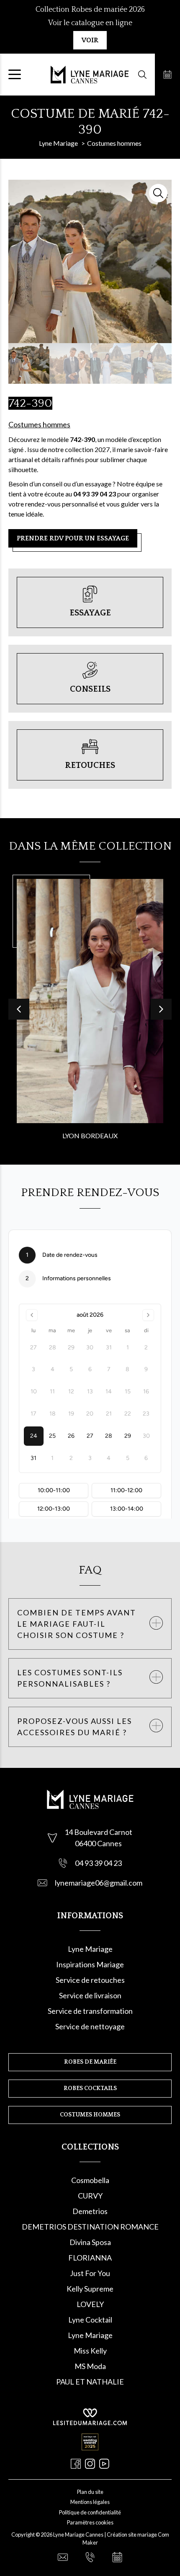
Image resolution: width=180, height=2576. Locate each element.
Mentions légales (90, 2502)
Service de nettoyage (90, 2026)
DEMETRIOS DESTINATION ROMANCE (90, 2227)
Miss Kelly (90, 2351)
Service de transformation (90, 2011)
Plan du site (90, 2492)
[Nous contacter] (63, 2557)
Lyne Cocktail (90, 2320)
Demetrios (90, 2211)
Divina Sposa (90, 2242)
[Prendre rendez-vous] (167, 75)
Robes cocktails (90, 2088)
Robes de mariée (90, 2062)
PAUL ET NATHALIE (90, 2382)
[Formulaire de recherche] (142, 75)
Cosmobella (90, 2180)
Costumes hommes (39, 424)
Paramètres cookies (90, 2522)
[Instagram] (90, 2464)
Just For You (90, 2273)
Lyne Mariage (90, 1949)
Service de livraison (90, 1995)
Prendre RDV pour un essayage (73, 538)
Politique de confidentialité (90, 2512)
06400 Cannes (98, 1843)
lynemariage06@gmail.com (99, 1883)
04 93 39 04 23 (98, 1863)
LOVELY (90, 2304)
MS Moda (90, 2366)
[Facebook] (76, 2464)
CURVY (90, 2196)
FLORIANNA (90, 2258)
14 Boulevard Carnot (98, 1832)
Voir (90, 40)
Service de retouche (89, 1980)
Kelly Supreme (90, 2289)
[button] (161, 1009)
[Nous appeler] (90, 2557)
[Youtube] (104, 2464)
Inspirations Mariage (90, 1964)
